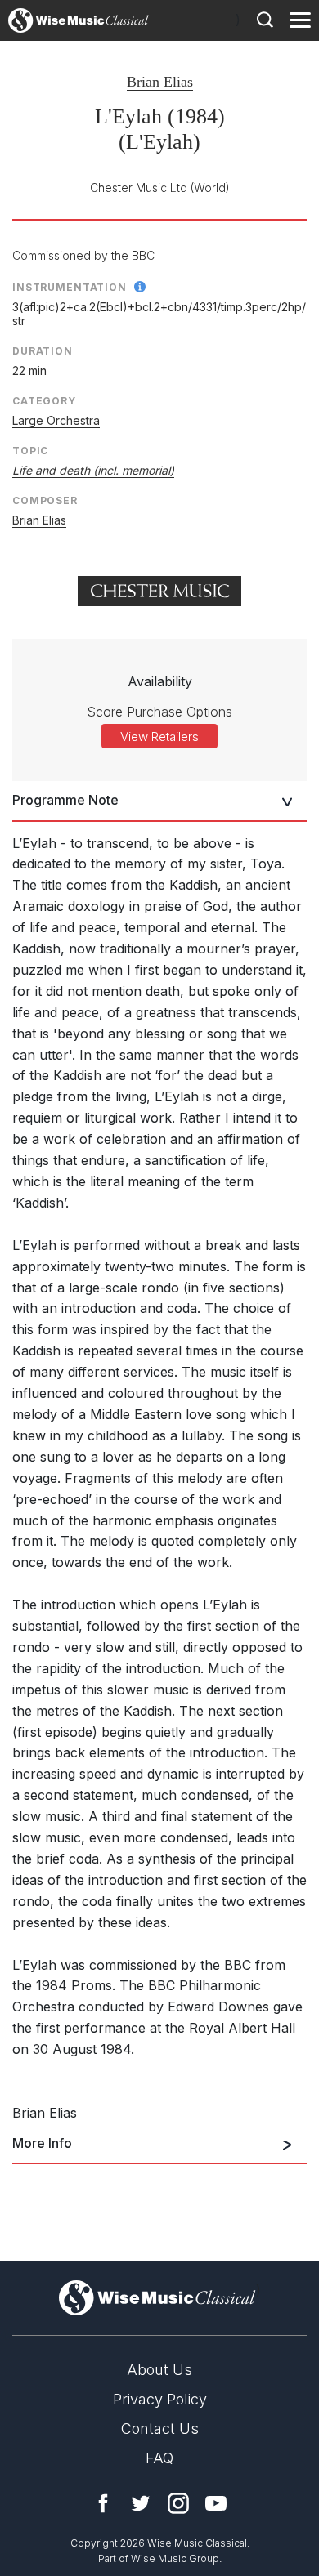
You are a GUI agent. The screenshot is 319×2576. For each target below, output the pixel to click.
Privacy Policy (160, 2399)
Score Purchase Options (159, 712)
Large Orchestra (56, 420)
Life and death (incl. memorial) (93, 470)
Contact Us (160, 2429)
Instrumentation (70, 287)
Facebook (103, 2503)
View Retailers (159, 737)
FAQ (159, 2458)
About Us (159, 2370)
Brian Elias (160, 82)
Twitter (141, 2503)
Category (44, 401)
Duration (43, 351)
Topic (30, 451)
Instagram (178, 2503)
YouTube (216, 2503)
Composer (45, 500)
